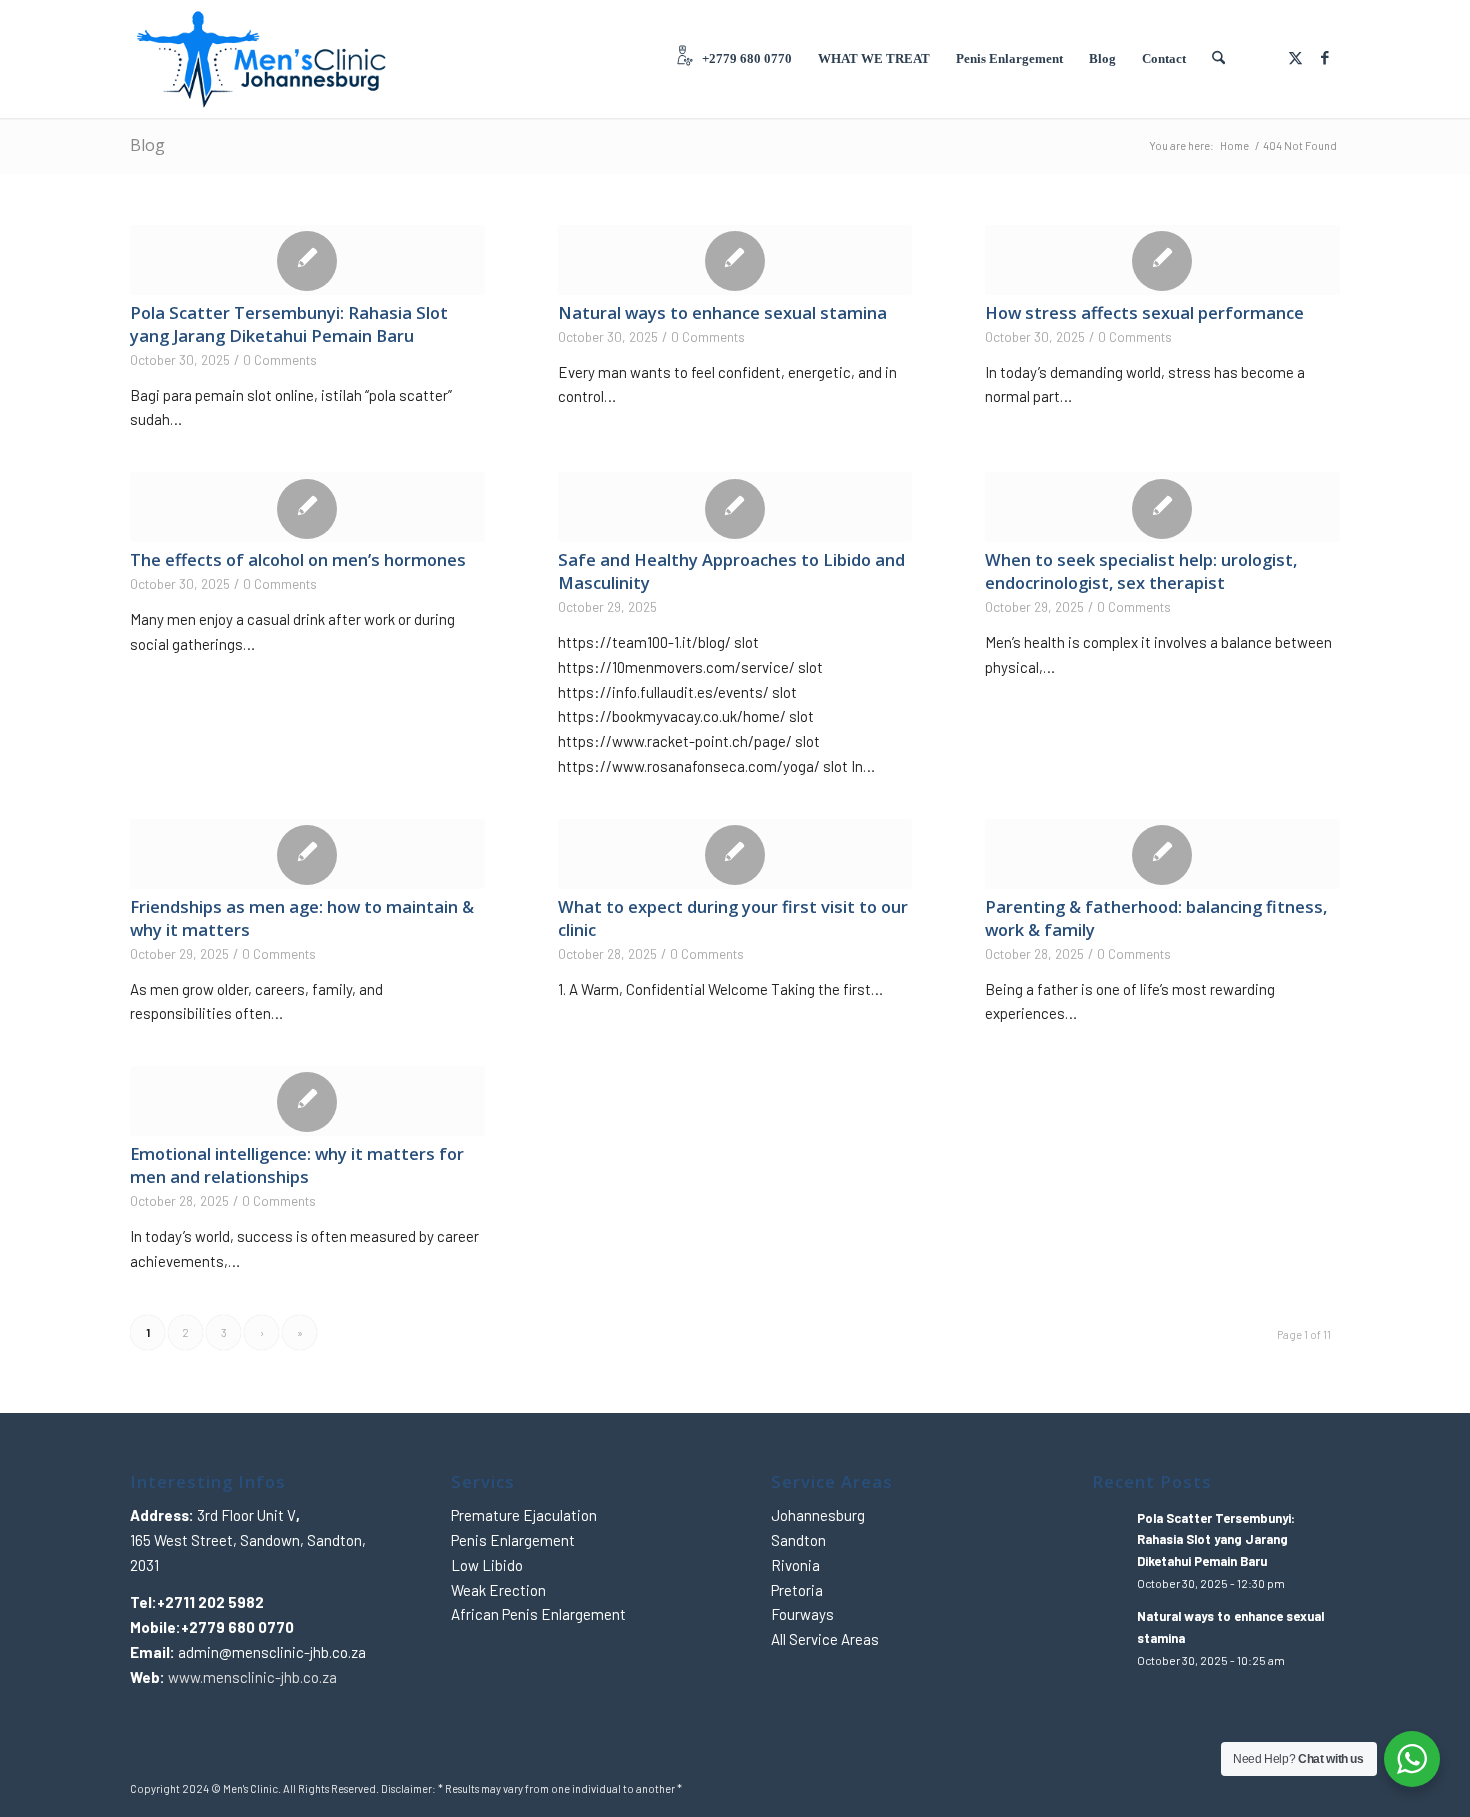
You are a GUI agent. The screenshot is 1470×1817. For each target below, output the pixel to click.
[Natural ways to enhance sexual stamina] (735, 260)
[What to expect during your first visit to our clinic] (735, 854)
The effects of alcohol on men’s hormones (298, 559)
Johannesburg (818, 1515)
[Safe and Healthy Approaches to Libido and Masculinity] (735, 507)
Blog (147, 145)
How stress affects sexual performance (1144, 312)
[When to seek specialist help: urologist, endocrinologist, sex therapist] (1162, 507)
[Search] (1218, 59)
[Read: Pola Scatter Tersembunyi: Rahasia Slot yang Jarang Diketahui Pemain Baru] (1110, 1528)
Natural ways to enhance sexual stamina (722, 312)
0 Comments (280, 359)
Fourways (802, 1614)
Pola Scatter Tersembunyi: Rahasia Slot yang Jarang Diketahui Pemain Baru (289, 324)
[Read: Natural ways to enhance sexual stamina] (1110, 1626)
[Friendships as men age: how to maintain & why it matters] (307, 854)
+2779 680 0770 (237, 1627)
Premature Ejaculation (524, 1515)
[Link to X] (1295, 58)
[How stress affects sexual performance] (1162, 260)
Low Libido (487, 1565)
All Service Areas (825, 1639)
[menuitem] (733, 59)
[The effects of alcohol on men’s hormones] (307, 507)
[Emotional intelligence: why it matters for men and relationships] (307, 1101)
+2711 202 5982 (210, 1602)
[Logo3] (262, 59)
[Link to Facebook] (1325, 58)
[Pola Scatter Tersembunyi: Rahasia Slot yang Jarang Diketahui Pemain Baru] (307, 260)
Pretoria (797, 1590)
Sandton (798, 1540)
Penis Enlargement (513, 1540)
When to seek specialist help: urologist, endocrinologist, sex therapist (1141, 571)
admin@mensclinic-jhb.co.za (272, 1652)
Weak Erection (498, 1590)
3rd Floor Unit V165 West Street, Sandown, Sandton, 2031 (248, 1540)
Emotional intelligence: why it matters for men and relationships (297, 1165)
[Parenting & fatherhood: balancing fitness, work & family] (1162, 854)
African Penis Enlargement (538, 1614)
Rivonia (795, 1565)
